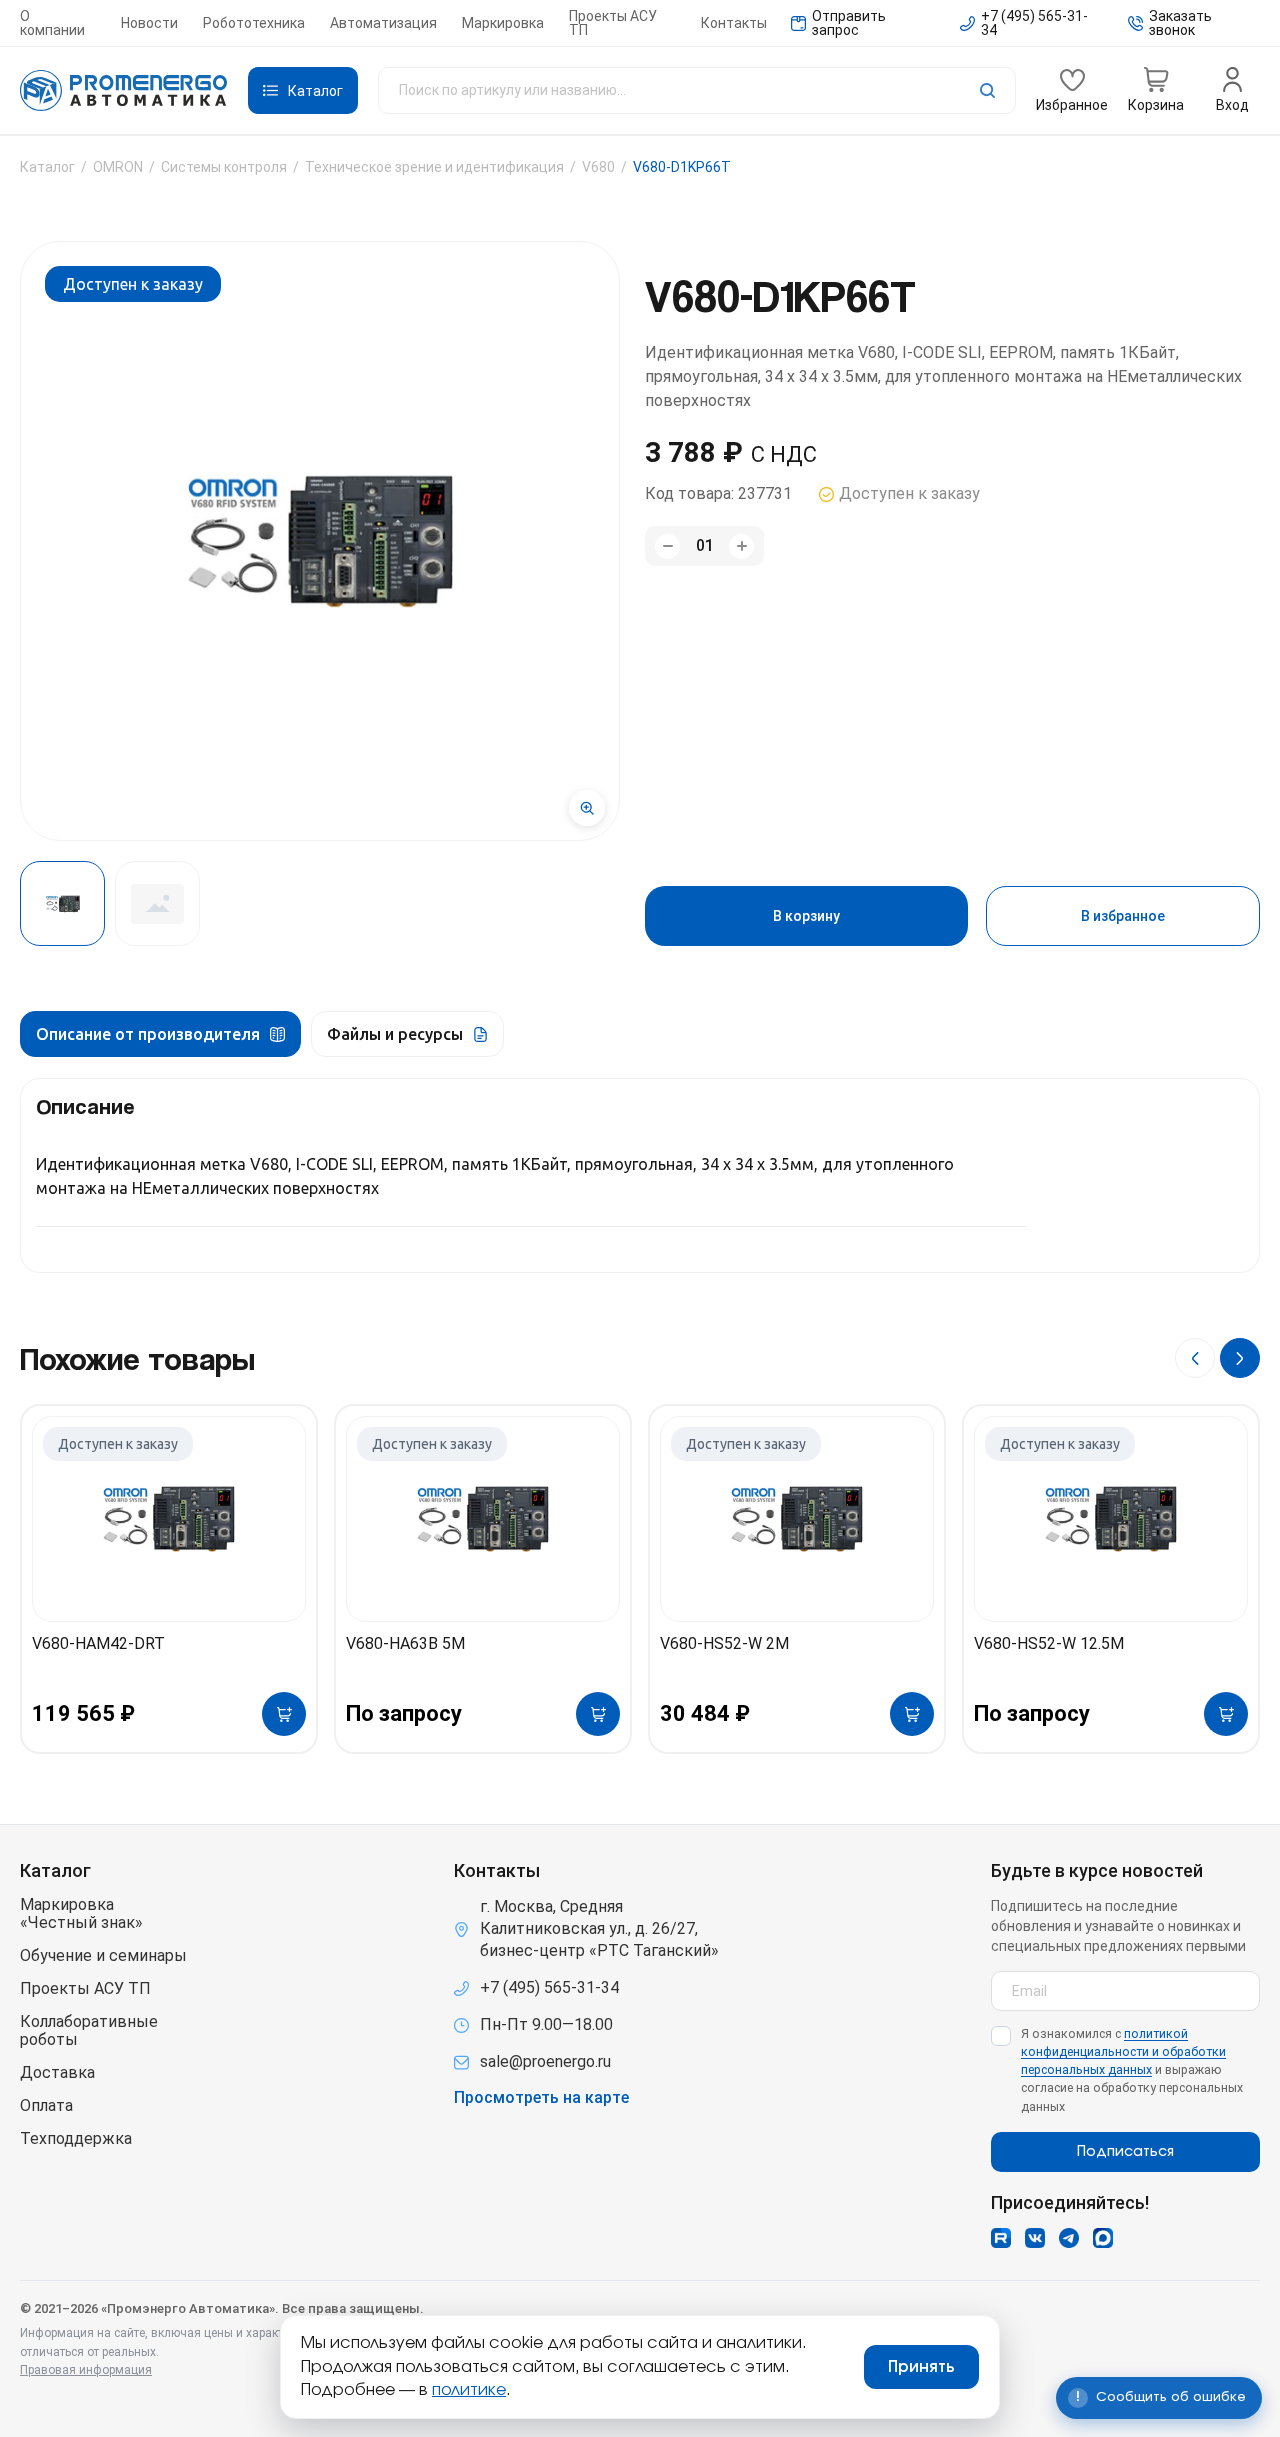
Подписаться (1125, 2152)
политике (469, 2390)
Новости (149, 23)
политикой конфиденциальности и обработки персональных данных (1123, 2051)
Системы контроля (224, 167)
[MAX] (1103, 2238)
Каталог (47, 167)
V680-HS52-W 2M (724, 1643)
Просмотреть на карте (541, 2098)
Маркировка (503, 23)
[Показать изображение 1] (62, 903)
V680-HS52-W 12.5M (1049, 1643)
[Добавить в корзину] (284, 1714)
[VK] (1035, 2238)
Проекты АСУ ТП (613, 23)
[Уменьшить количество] (667, 546)
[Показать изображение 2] (157, 903)
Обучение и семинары (103, 1956)
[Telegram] (1069, 2238)
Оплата (46, 2106)
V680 (598, 167)
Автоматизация (383, 23)
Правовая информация (86, 2370)
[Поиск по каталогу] (697, 90)
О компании (52, 23)
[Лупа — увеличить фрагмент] (587, 808)
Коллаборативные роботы (89, 2031)
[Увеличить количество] (741, 546)
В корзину (806, 916)
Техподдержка (76, 2139)
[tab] (160, 1034)
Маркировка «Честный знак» (81, 1914)
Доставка (57, 2073)
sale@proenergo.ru (545, 2061)
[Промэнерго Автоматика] (124, 91)
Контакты (734, 23)
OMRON (118, 167)
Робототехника (254, 23)
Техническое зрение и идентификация (434, 167)
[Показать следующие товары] (1240, 1358)
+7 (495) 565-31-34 (549, 1987)
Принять (921, 2367)
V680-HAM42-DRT (98, 1643)
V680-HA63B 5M (405, 1643)
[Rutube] (1001, 2238)
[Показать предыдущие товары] (1195, 1358)
